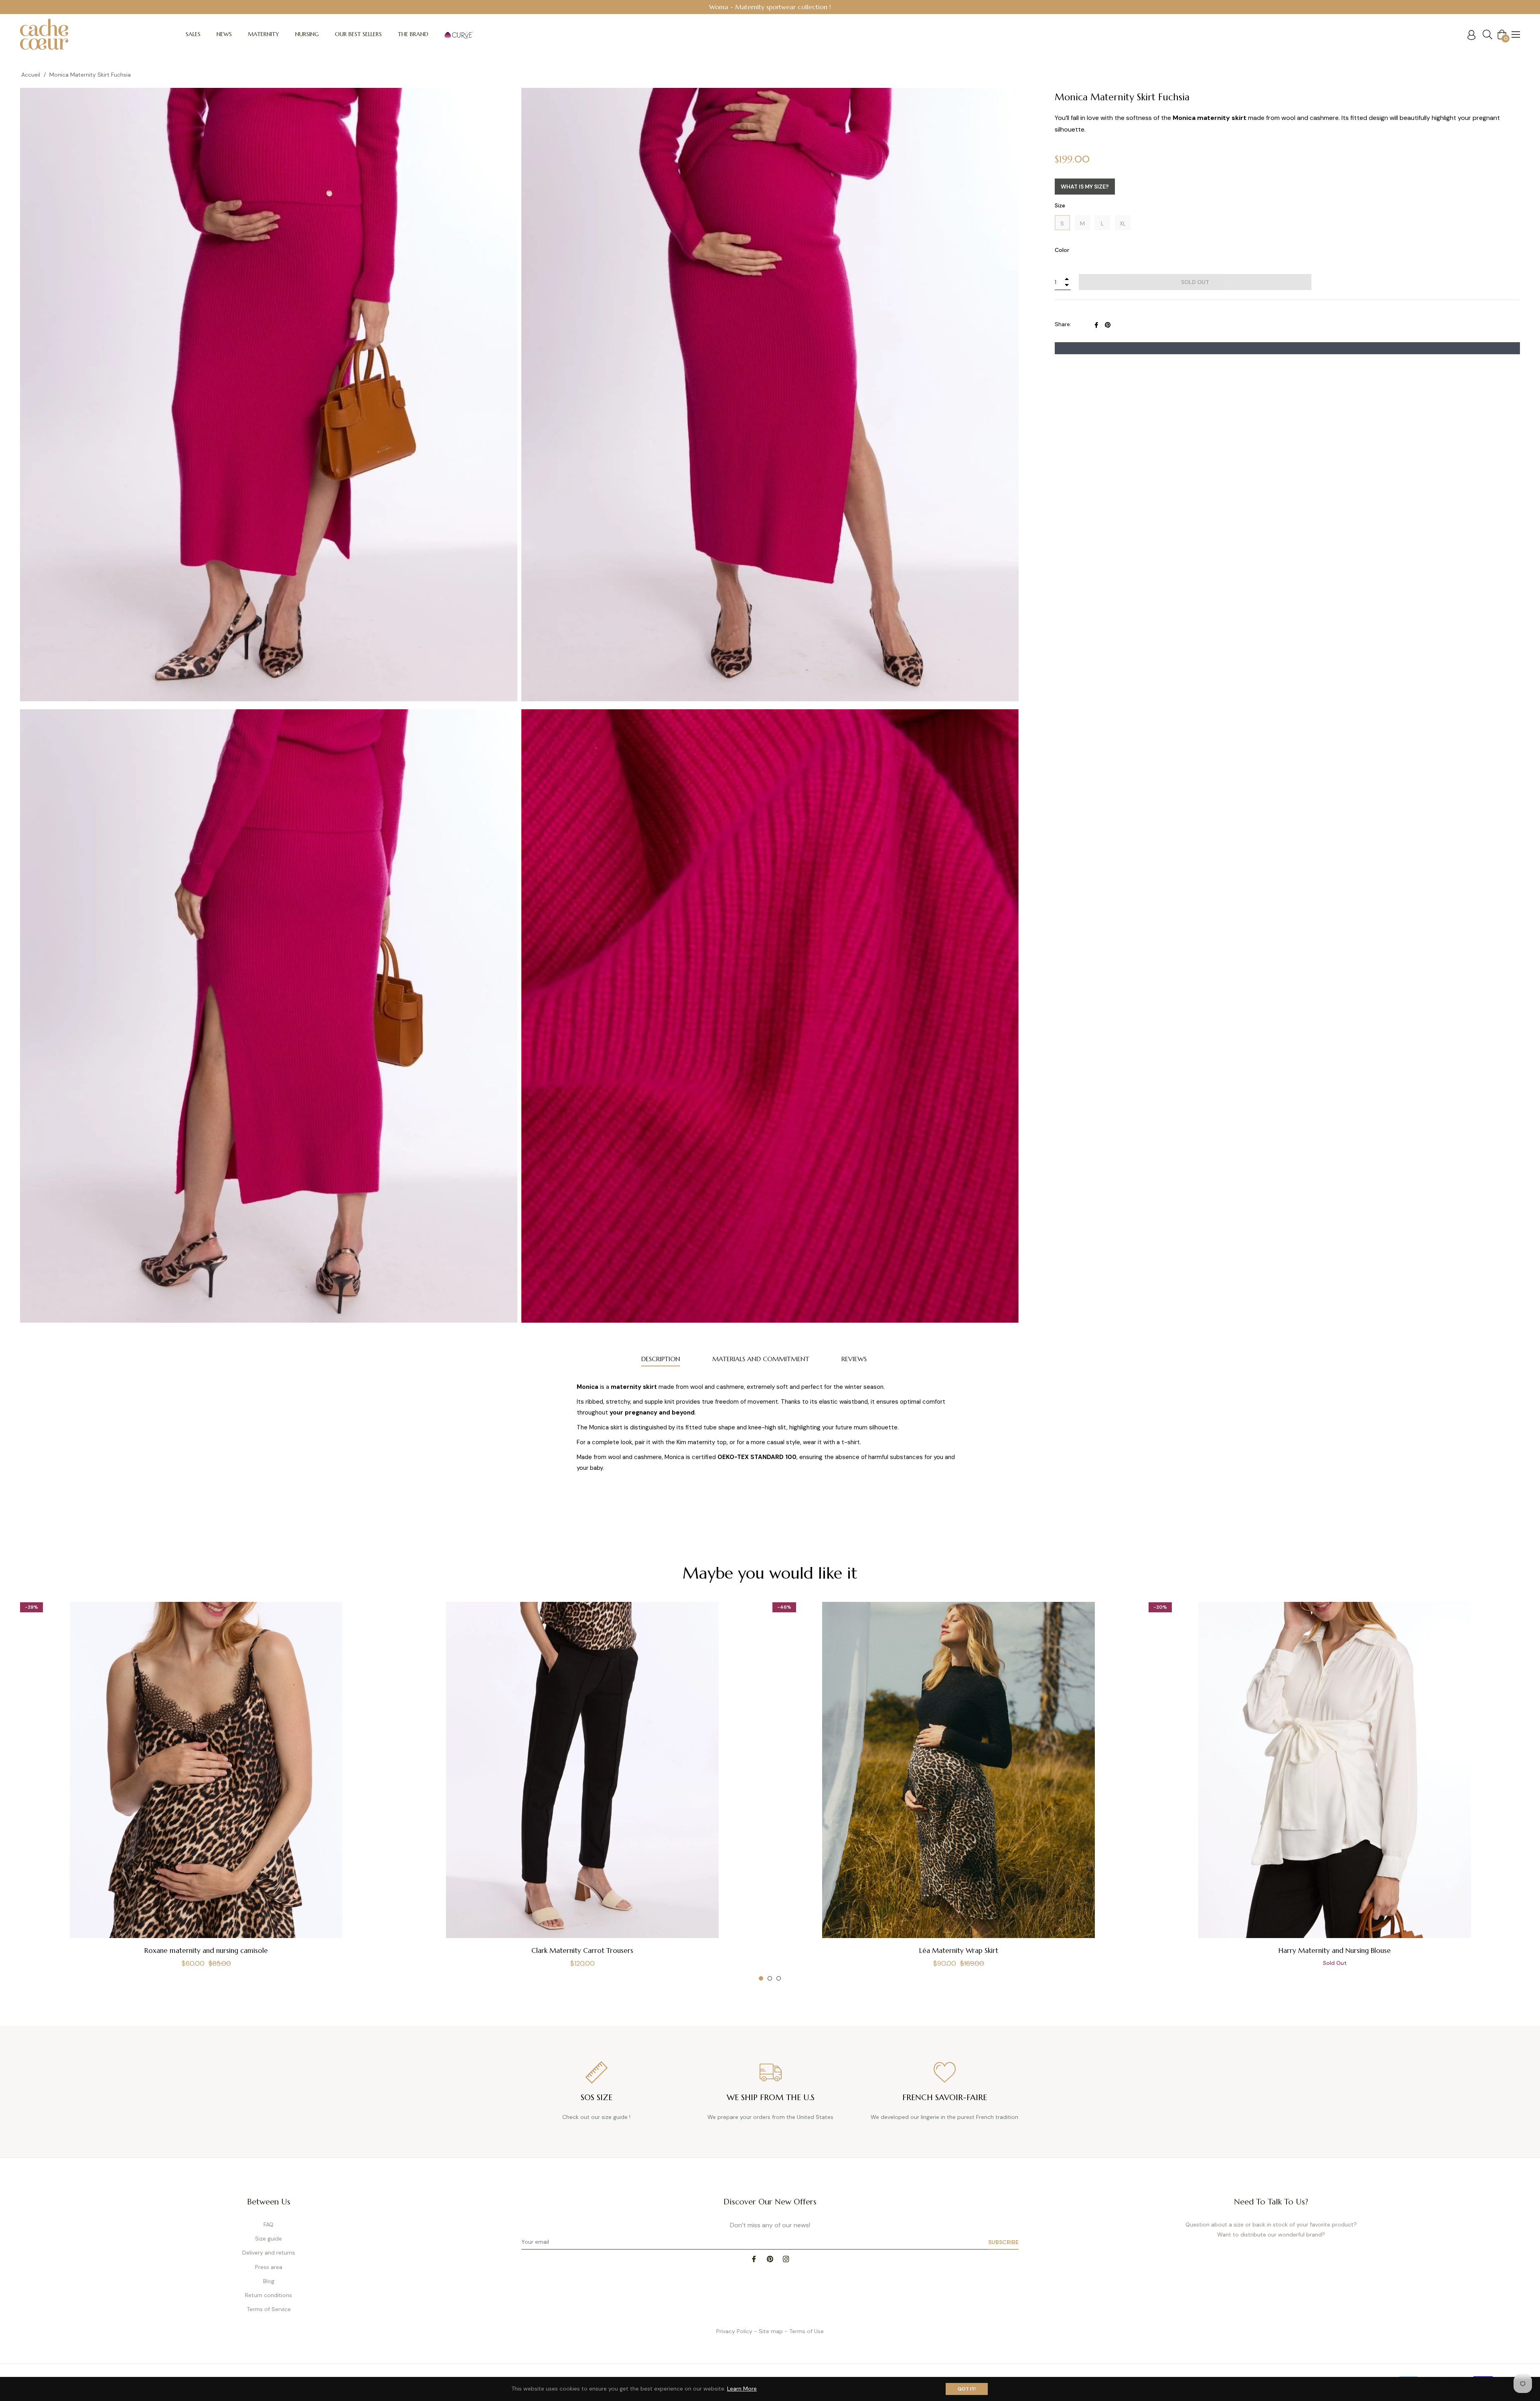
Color (1062, 250)
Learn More (742, 2389)
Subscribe (1003, 2242)
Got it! (967, 2389)
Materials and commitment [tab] (761, 1359)
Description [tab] (661, 1359)
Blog (269, 2281)
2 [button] (770, 1978)
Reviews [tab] (854, 1359)
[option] (770, 7)
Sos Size (597, 2098)
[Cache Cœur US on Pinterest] (770, 2259)
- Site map (768, 2331)
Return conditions (268, 2295)
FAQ (268, 2224)
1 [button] (761, 1978)
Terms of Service (269, 2309)
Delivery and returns (269, 2253)
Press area (269, 2267)
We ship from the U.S (771, 2098)
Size (1060, 205)
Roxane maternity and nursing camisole (206, 1950)
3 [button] (779, 1978)
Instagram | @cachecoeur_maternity (770, 7)
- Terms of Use (804, 2331)
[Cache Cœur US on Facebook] (754, 2259)
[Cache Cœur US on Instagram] (786, 2259)
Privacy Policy (734, 2331)
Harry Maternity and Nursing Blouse (1335, 1950)
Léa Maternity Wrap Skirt (959, 1950)
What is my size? (1085, 187)
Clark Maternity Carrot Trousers (582, 1950)
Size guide (268, 2239)
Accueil (31, 75)
